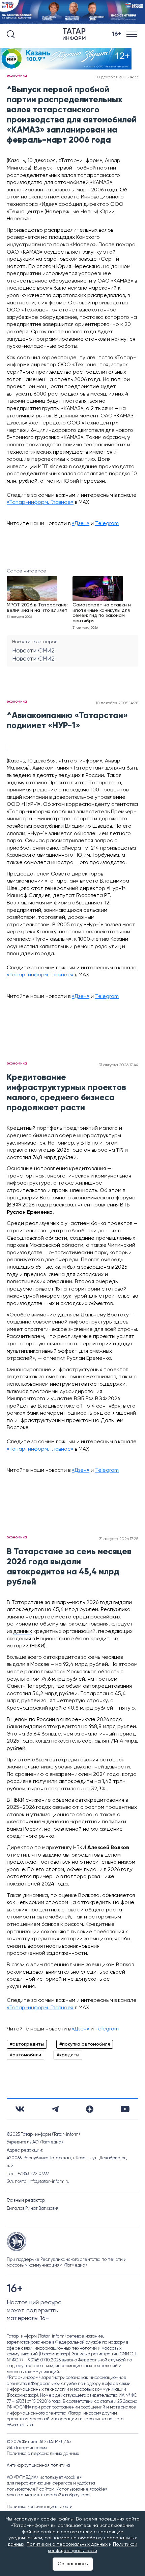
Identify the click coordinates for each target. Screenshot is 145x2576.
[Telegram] (55, 2109)
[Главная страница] (76, 34)
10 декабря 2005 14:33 (117, 77)
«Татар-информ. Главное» (40, 502)
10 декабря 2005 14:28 (117, 703)
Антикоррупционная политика (38, 2466)
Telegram (107, 524)
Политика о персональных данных (43, 2454)
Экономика (17, 76)
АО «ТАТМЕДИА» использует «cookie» (44, 2478)
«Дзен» (81, 524)
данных (23, 1632)
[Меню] (132, 34)
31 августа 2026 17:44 (119, 1065)
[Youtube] (125, 2109)
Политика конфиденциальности (40, 2507)
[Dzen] (90, 2109)
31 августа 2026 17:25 (119, 1539)
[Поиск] (11, 34)
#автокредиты (27, 2044)
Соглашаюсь (73, 2564)
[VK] (20, 2109)
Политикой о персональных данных (67, 2544)
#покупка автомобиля (85, 2044)
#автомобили (25, 2055)
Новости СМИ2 (33, 651)
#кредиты (68, 2055)
